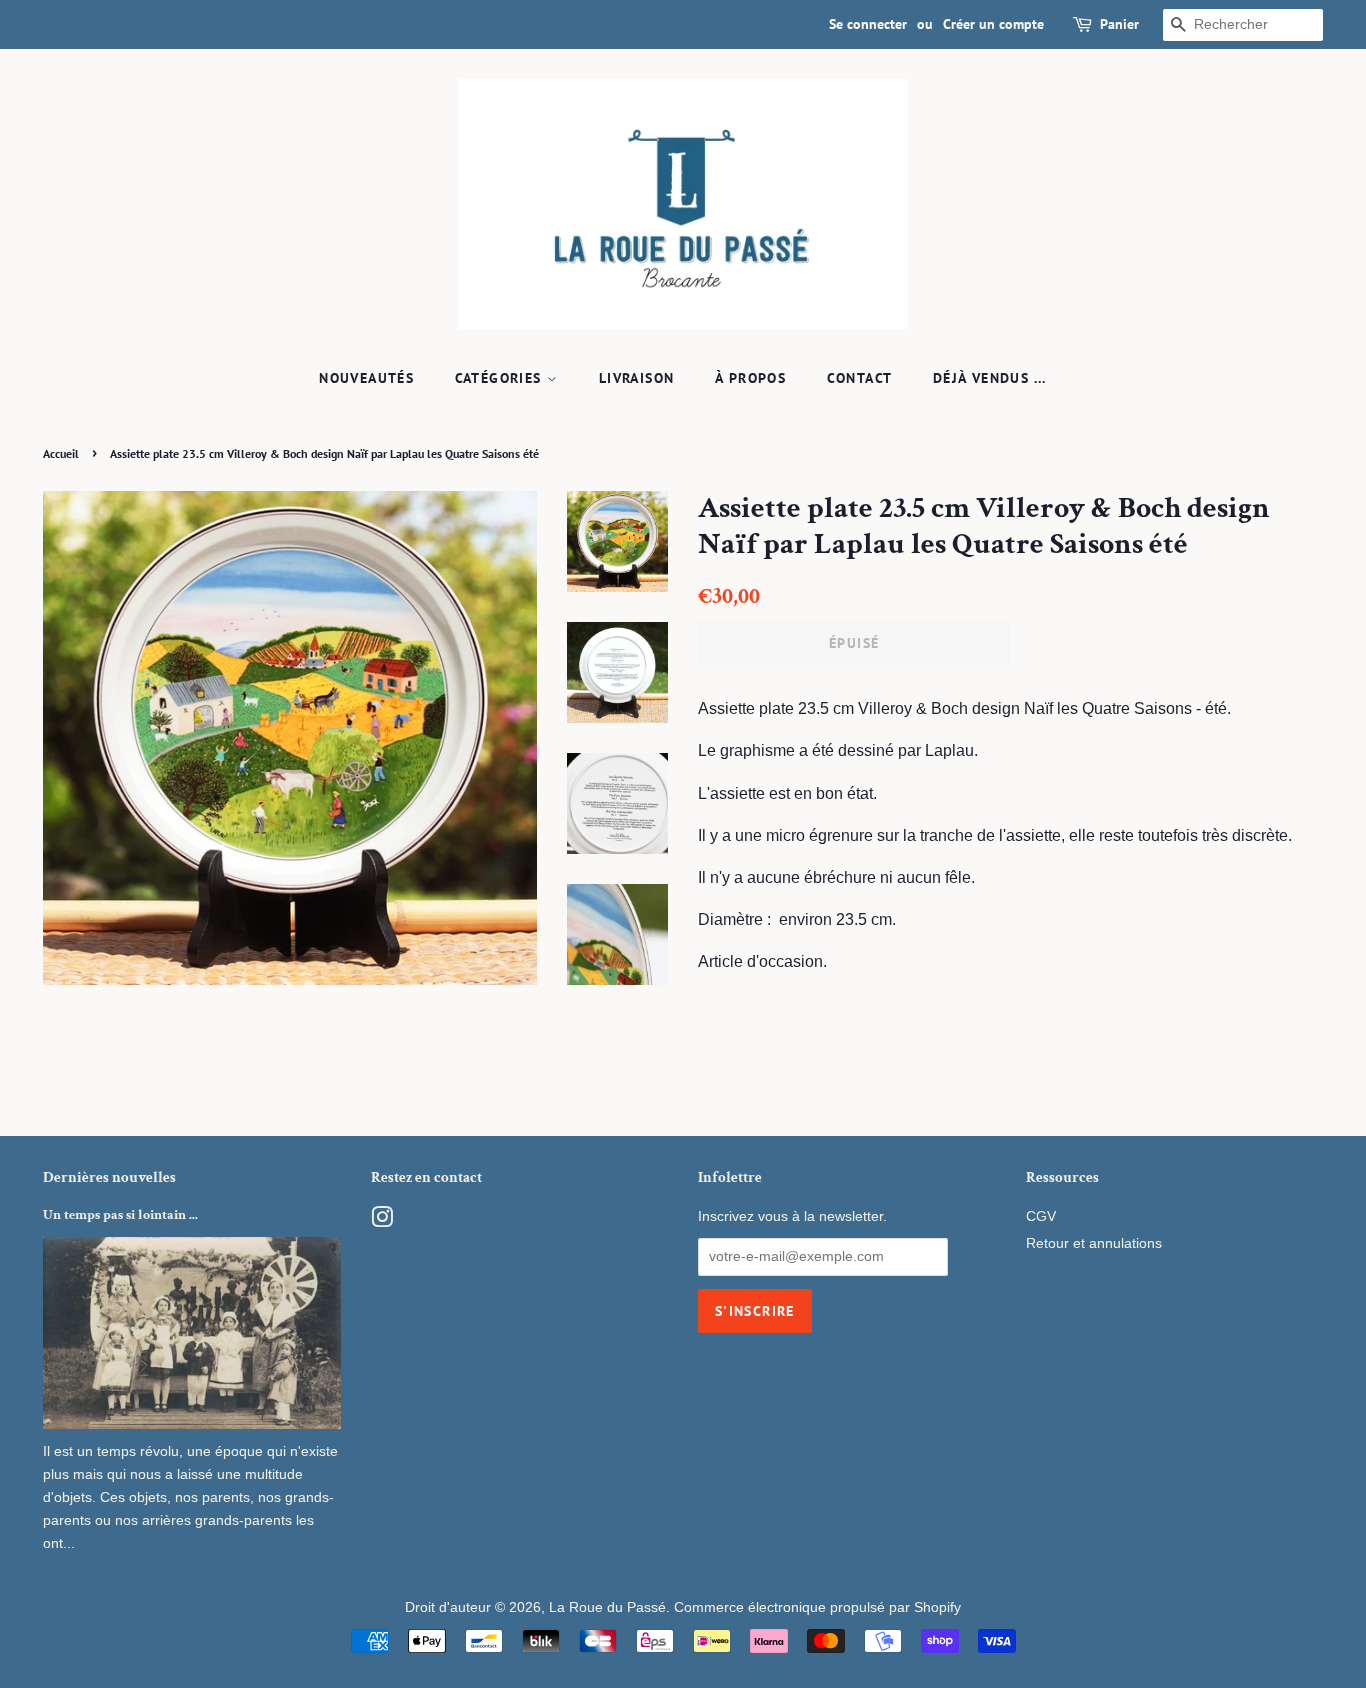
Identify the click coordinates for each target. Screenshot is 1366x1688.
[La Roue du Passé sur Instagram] (382, 1221)
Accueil (61, 453)
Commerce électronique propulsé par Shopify (817, 1607)
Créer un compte (993, 24)
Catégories (501, 378)
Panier (1119, 24)
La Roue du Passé (607, 1607)
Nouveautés (366, 378)
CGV (1041, 1216)
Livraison (637, 378)
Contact (860, 378)
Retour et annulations (1094, 1243)
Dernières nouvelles (109, 1177)
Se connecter (868, 24)
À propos (750, 378)
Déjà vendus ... (990, 378)
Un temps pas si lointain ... (120, 1215)
